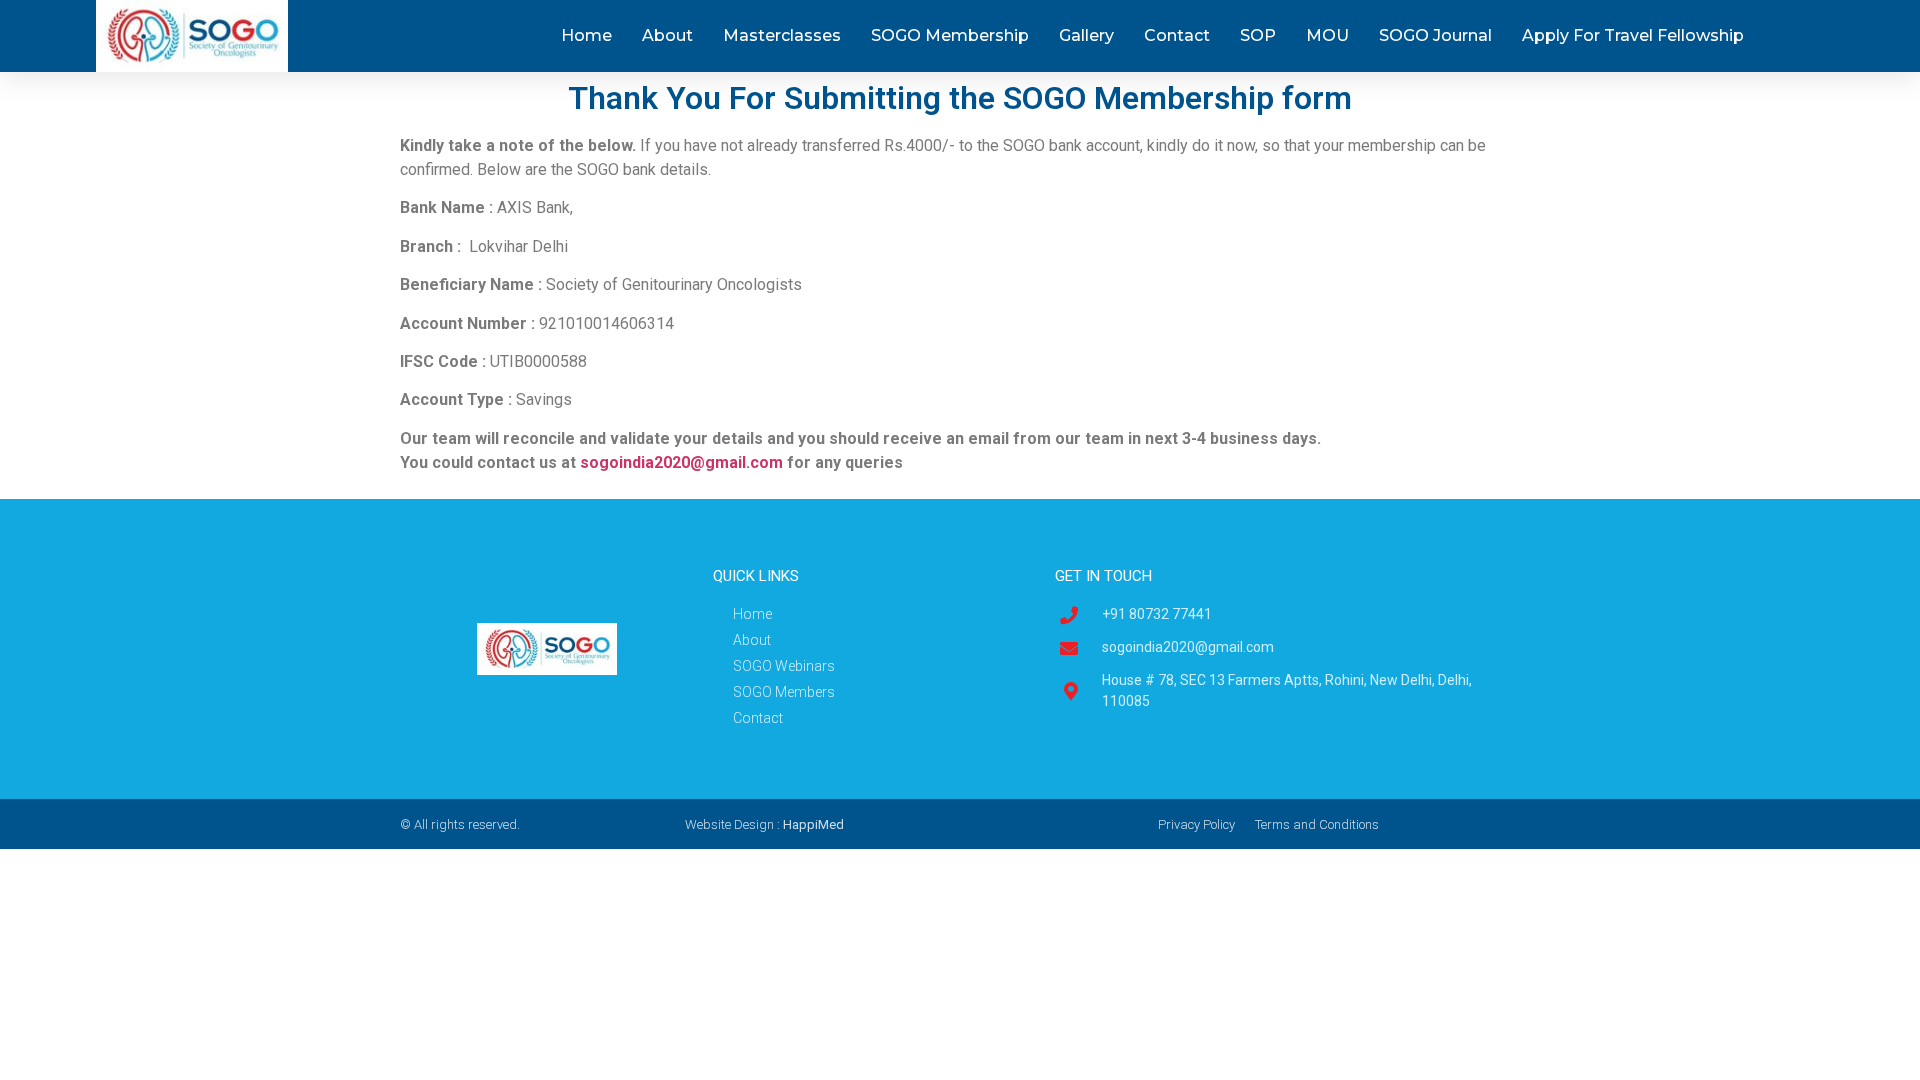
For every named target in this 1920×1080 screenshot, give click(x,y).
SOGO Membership (950, 35)
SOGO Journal (1435, 35)
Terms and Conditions (1317, 824)
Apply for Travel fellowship (1633, 35)
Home (586, 35)
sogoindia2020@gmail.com (681, 462)
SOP (1258, 35)
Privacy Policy (1196, 824)
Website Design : (764, 824)
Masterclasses (782, 35)
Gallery (1086, 35)
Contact (1177, 35)
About (667, 35)
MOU (1327, 35)
